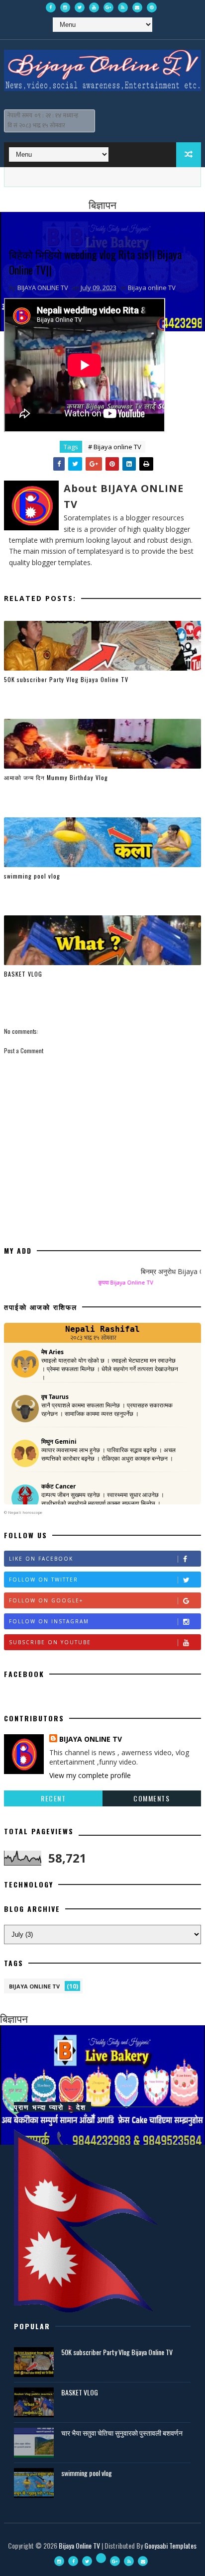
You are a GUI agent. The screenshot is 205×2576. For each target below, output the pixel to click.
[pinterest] (152, 7)
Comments (152, 1798)
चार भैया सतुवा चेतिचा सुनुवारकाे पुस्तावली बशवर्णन (122, 2432)
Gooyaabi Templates (170, 2545)
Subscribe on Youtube (50, 1642)
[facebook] (51, 7)
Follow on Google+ (46, 1600)
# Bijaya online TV (115, 447)
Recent (53, 1798)
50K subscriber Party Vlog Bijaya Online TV (66, 679)
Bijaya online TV (152, 288)
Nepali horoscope (25, 1512)
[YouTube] (101, 2558)
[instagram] (65, 7)
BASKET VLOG (23, 974)
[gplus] (108, 7)
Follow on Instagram (49, 1621)
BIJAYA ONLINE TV (91, 1739)
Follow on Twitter (44, 1580)
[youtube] (94, 7)
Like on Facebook (41, 1559)
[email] (137, 7)
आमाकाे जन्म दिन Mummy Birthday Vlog (56, 777)
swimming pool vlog (32, 876)
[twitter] (80, 7)
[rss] (123, 7)
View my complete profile (90, 1775)
